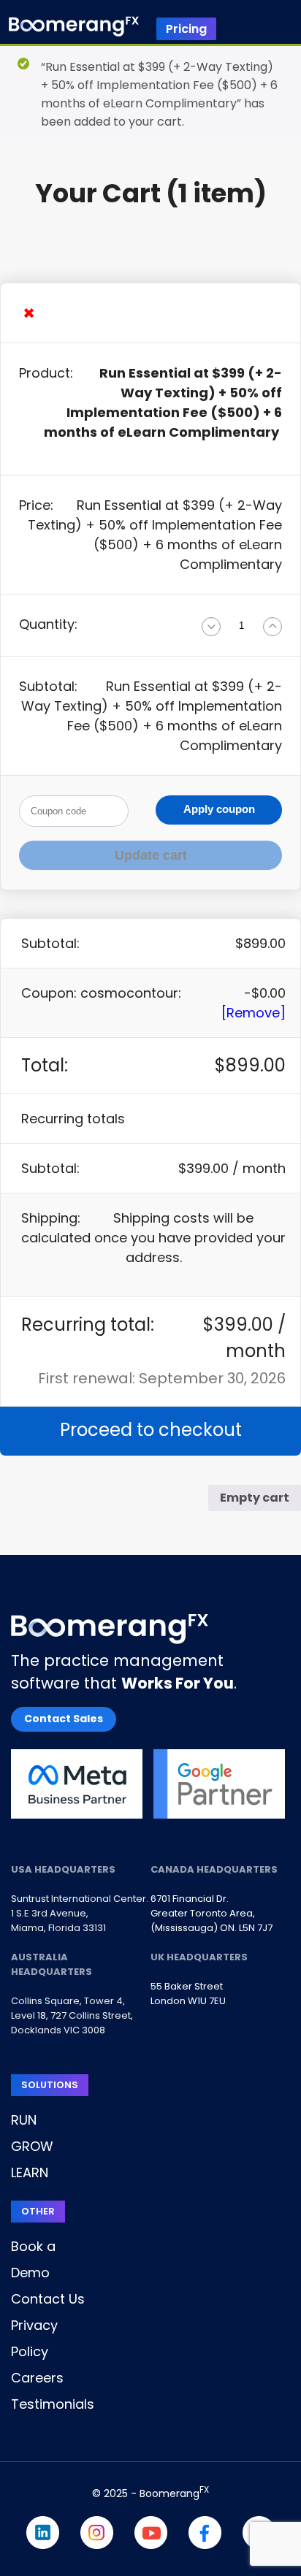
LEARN (30, 2172)
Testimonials (53, 2404)
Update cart (151, 855)
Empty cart (255, 1498)
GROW (32, 2146)
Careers (37, 2378)
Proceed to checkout (151, 1430)
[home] (74, 29)
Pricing (186, 29)
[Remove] (254, 1013)
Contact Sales (64, 1719)
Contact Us (48, 2299)
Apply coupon (219, 809)
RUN (24, 2120)
